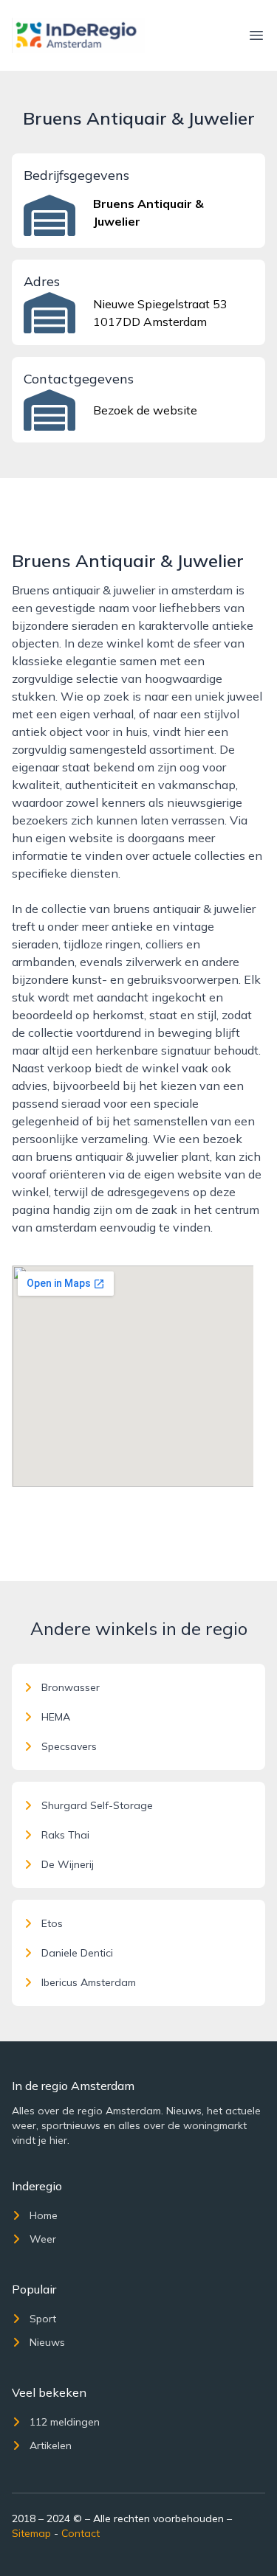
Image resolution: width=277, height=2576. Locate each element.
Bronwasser (71, 1687)
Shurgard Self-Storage (97, 1805)
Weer (43, 2239)
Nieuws (47, 2342)
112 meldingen (65, 2422)
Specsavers (69, 1746)
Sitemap (31, 2533)
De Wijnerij (68, 1864)
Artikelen (51, 2445)
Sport (43, 2319)
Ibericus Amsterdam (89, 1982)
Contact (81, 2533)
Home (44, 2215)
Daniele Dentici (77, 1953)
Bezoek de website (145, 410)
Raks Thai (65, 1835)
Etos (52, 1923)
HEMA (56, 1717)
